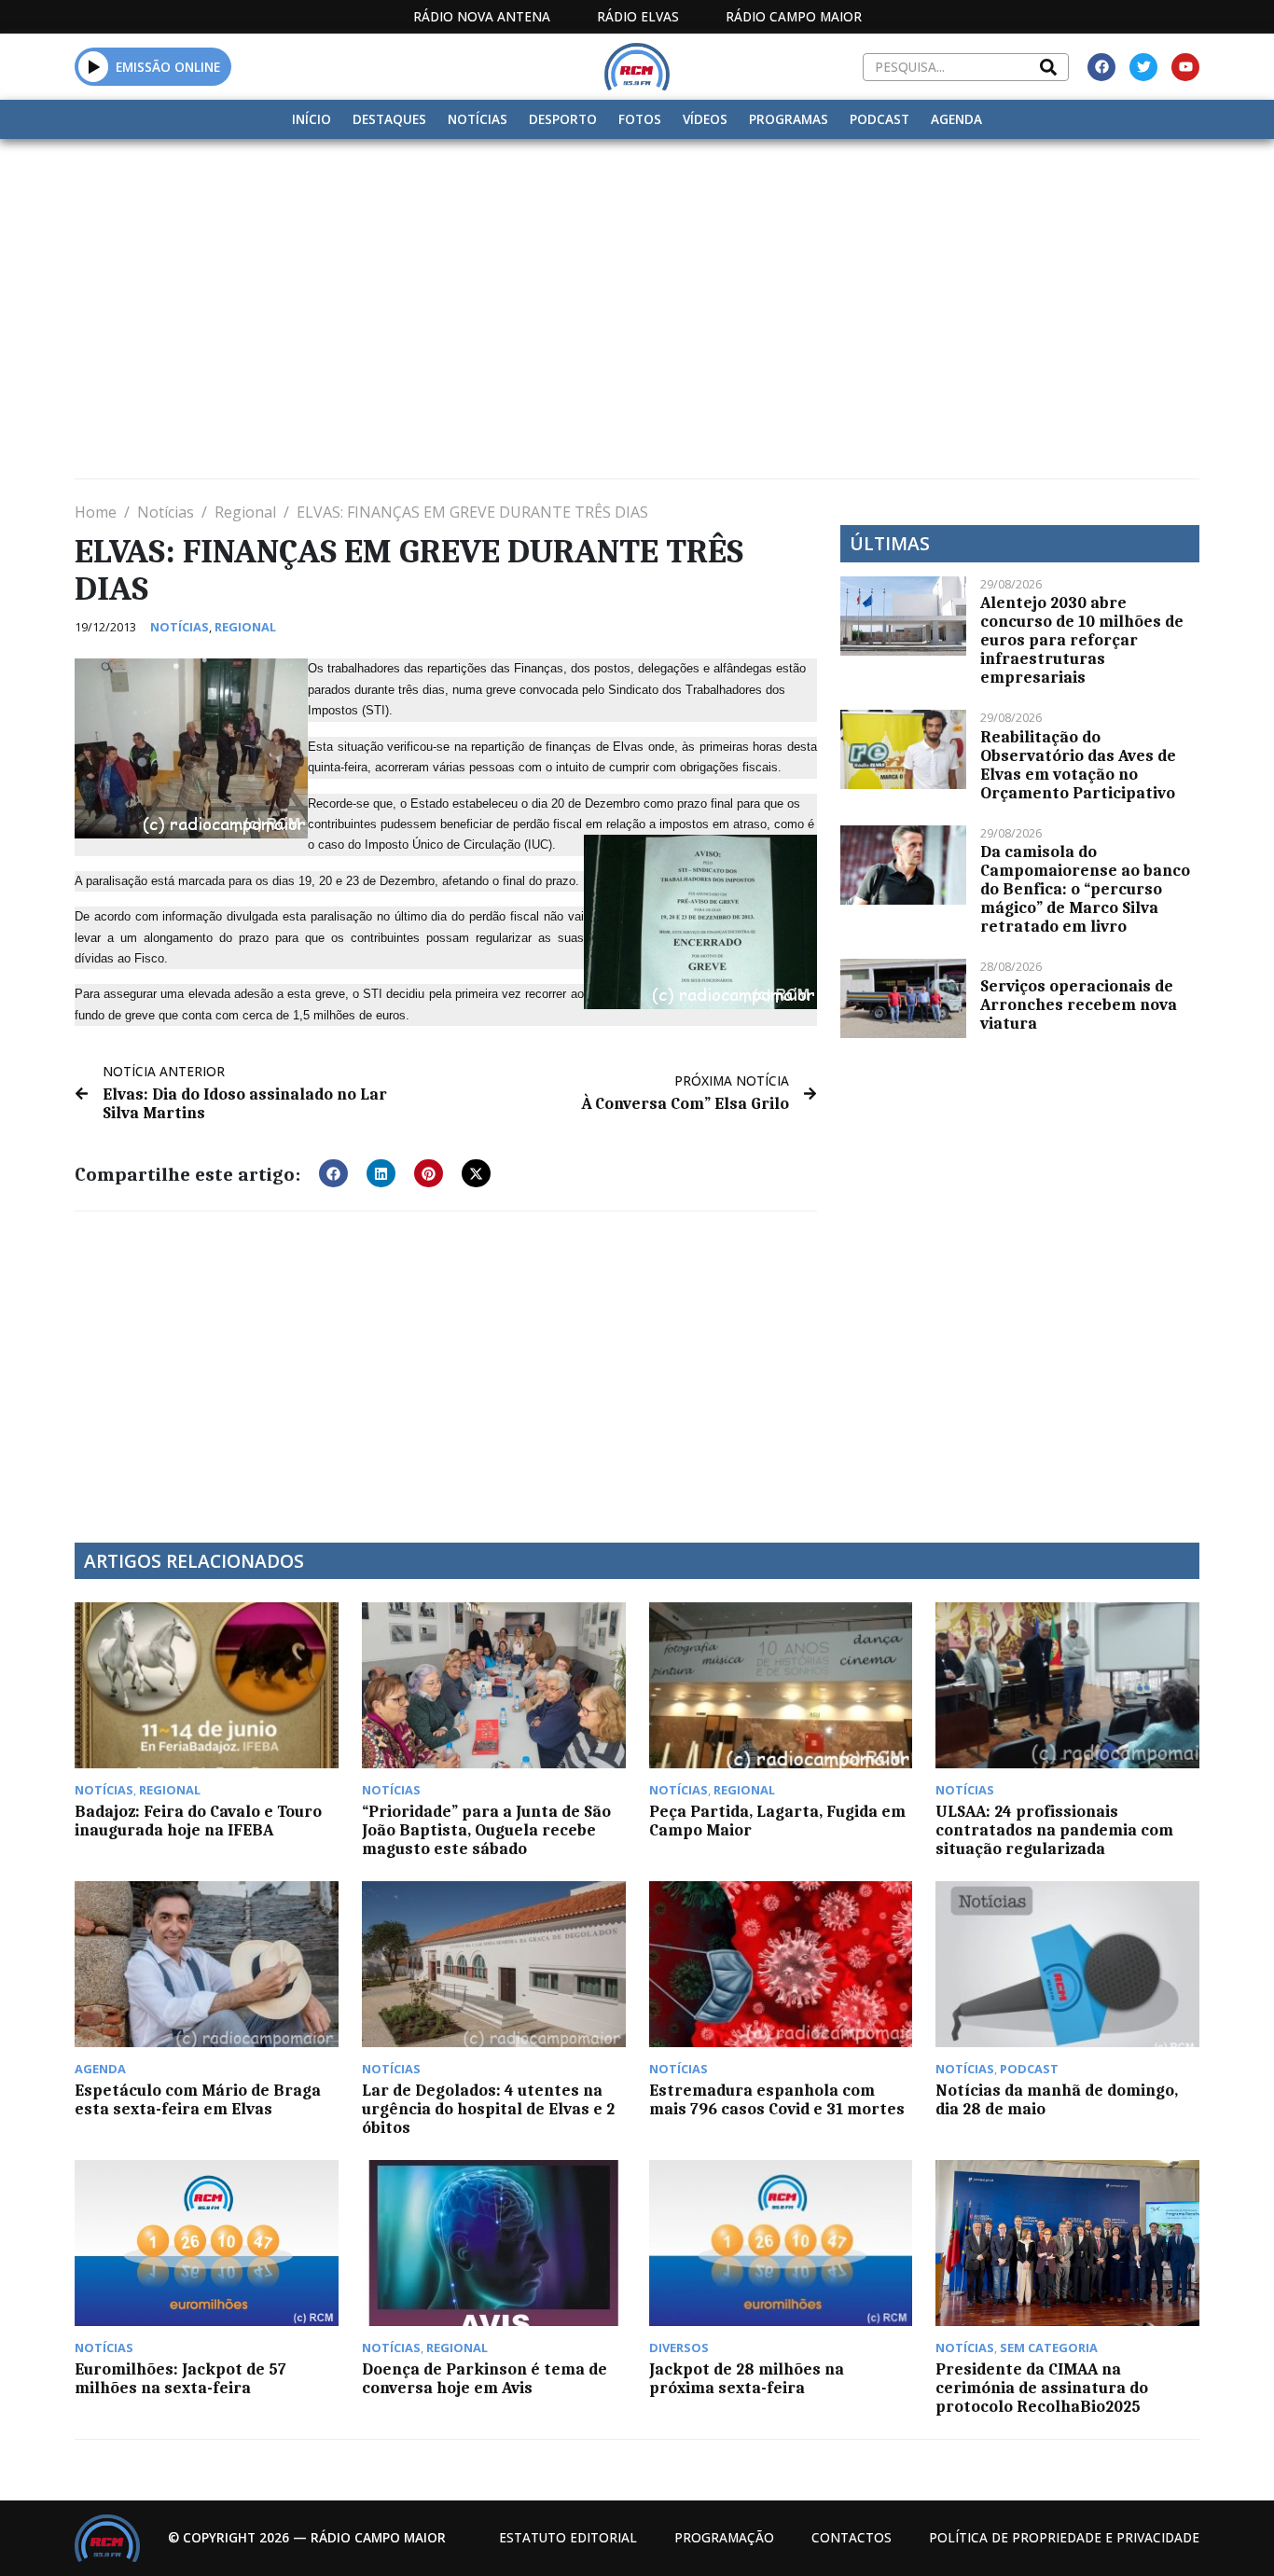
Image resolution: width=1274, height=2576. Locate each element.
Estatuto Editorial (568, 2537)
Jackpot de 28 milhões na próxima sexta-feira (747, 2378)
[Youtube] (1185, 67)
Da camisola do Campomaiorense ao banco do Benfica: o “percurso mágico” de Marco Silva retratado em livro (1085, 889)
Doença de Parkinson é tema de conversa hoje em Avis (485, 2378)
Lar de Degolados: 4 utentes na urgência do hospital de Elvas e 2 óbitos (488, 2109)
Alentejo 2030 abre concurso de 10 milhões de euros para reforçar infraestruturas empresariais (1082, 640)
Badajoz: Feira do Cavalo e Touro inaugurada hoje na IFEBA (198, 1821)
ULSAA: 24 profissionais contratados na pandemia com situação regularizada (1054, 1830)
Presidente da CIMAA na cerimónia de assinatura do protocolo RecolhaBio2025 (1042, 2388)
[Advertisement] (637, 279)
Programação (724, 2537)
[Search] (1048, 67)
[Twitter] (1143, 67)
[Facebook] (1101, 67)
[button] (94, 66)
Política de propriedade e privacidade (1064, 2537)
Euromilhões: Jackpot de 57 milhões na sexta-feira (180, 2378)
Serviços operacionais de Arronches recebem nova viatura (1079, 1004)
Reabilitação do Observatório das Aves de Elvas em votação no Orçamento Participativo (1078, 765)
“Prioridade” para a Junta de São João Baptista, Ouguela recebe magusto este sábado (486, 1830)
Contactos (852, 2537)
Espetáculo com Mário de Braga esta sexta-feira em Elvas (198, 2099)
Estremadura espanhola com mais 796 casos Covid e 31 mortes (777, 2099)
